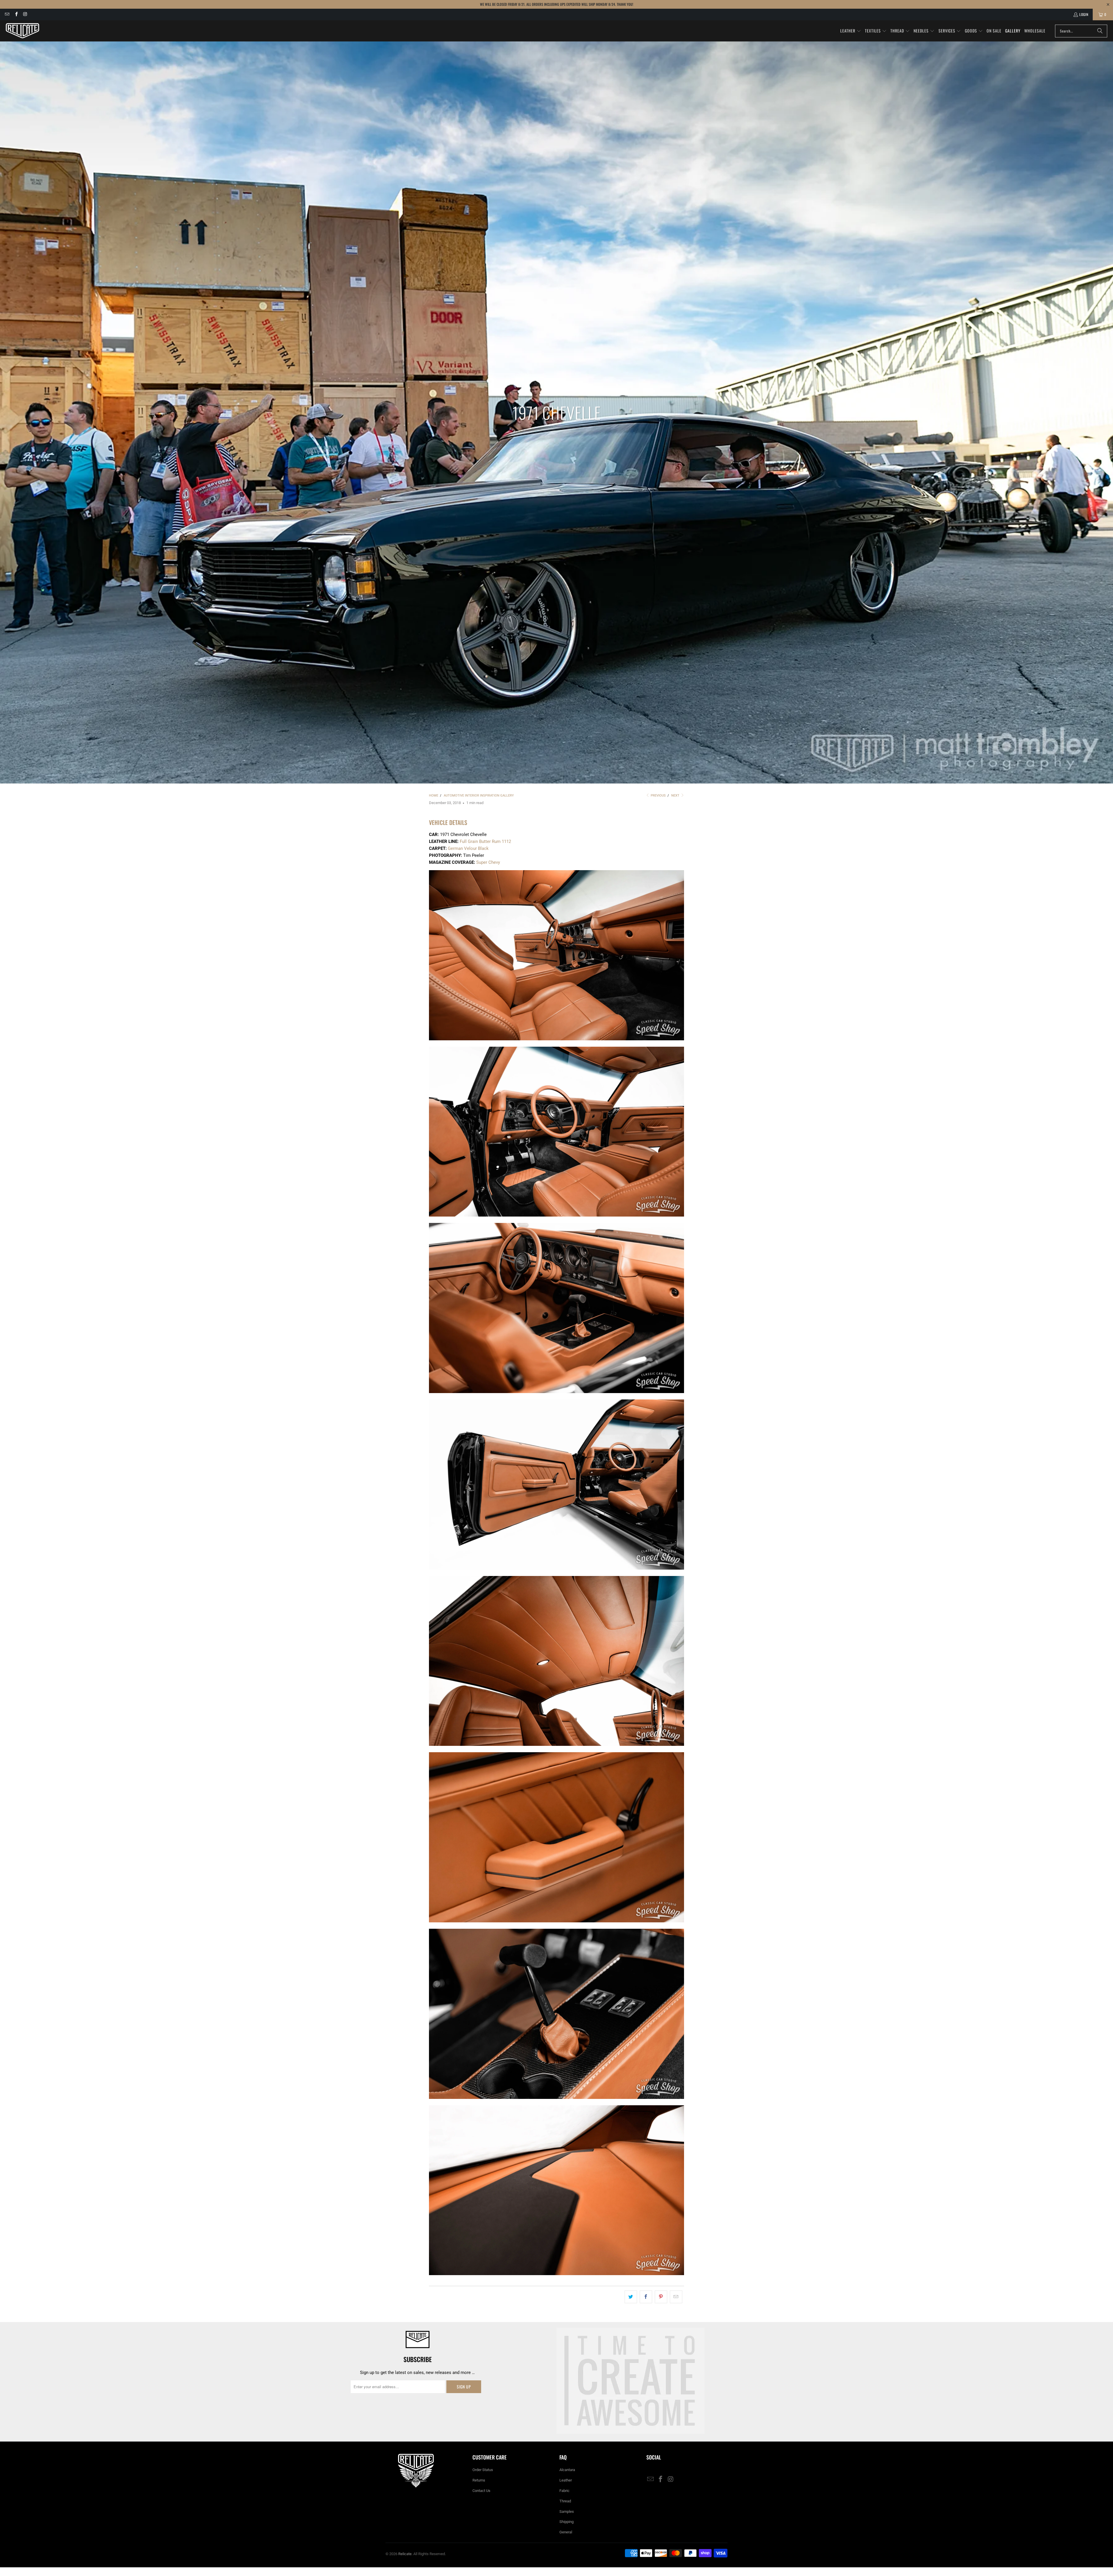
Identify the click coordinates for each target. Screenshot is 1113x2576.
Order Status (483, 2470)
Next (676, 796)
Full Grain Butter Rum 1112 (485, 841)
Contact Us (481, 2491)
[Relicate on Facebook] (16, 14)
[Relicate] (22, 31)
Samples (567, 2512)
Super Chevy (488, 862)
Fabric (564, 2491)
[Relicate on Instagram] (25, 14)
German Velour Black (468, 848)
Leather (566, 2480)
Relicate (405, 2554)
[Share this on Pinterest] (661, 2297)
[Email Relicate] (7, 14)
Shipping (566, 2522)
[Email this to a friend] (676, 2297)
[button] (851, 31)
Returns (479, 2480)
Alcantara (567, 2470)
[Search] (1100, 31)
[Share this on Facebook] (646, 2297)
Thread (565, 2501)
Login (1084, 14)
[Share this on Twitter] (631, 2297)
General (566, 2532)
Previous (658, 796)
